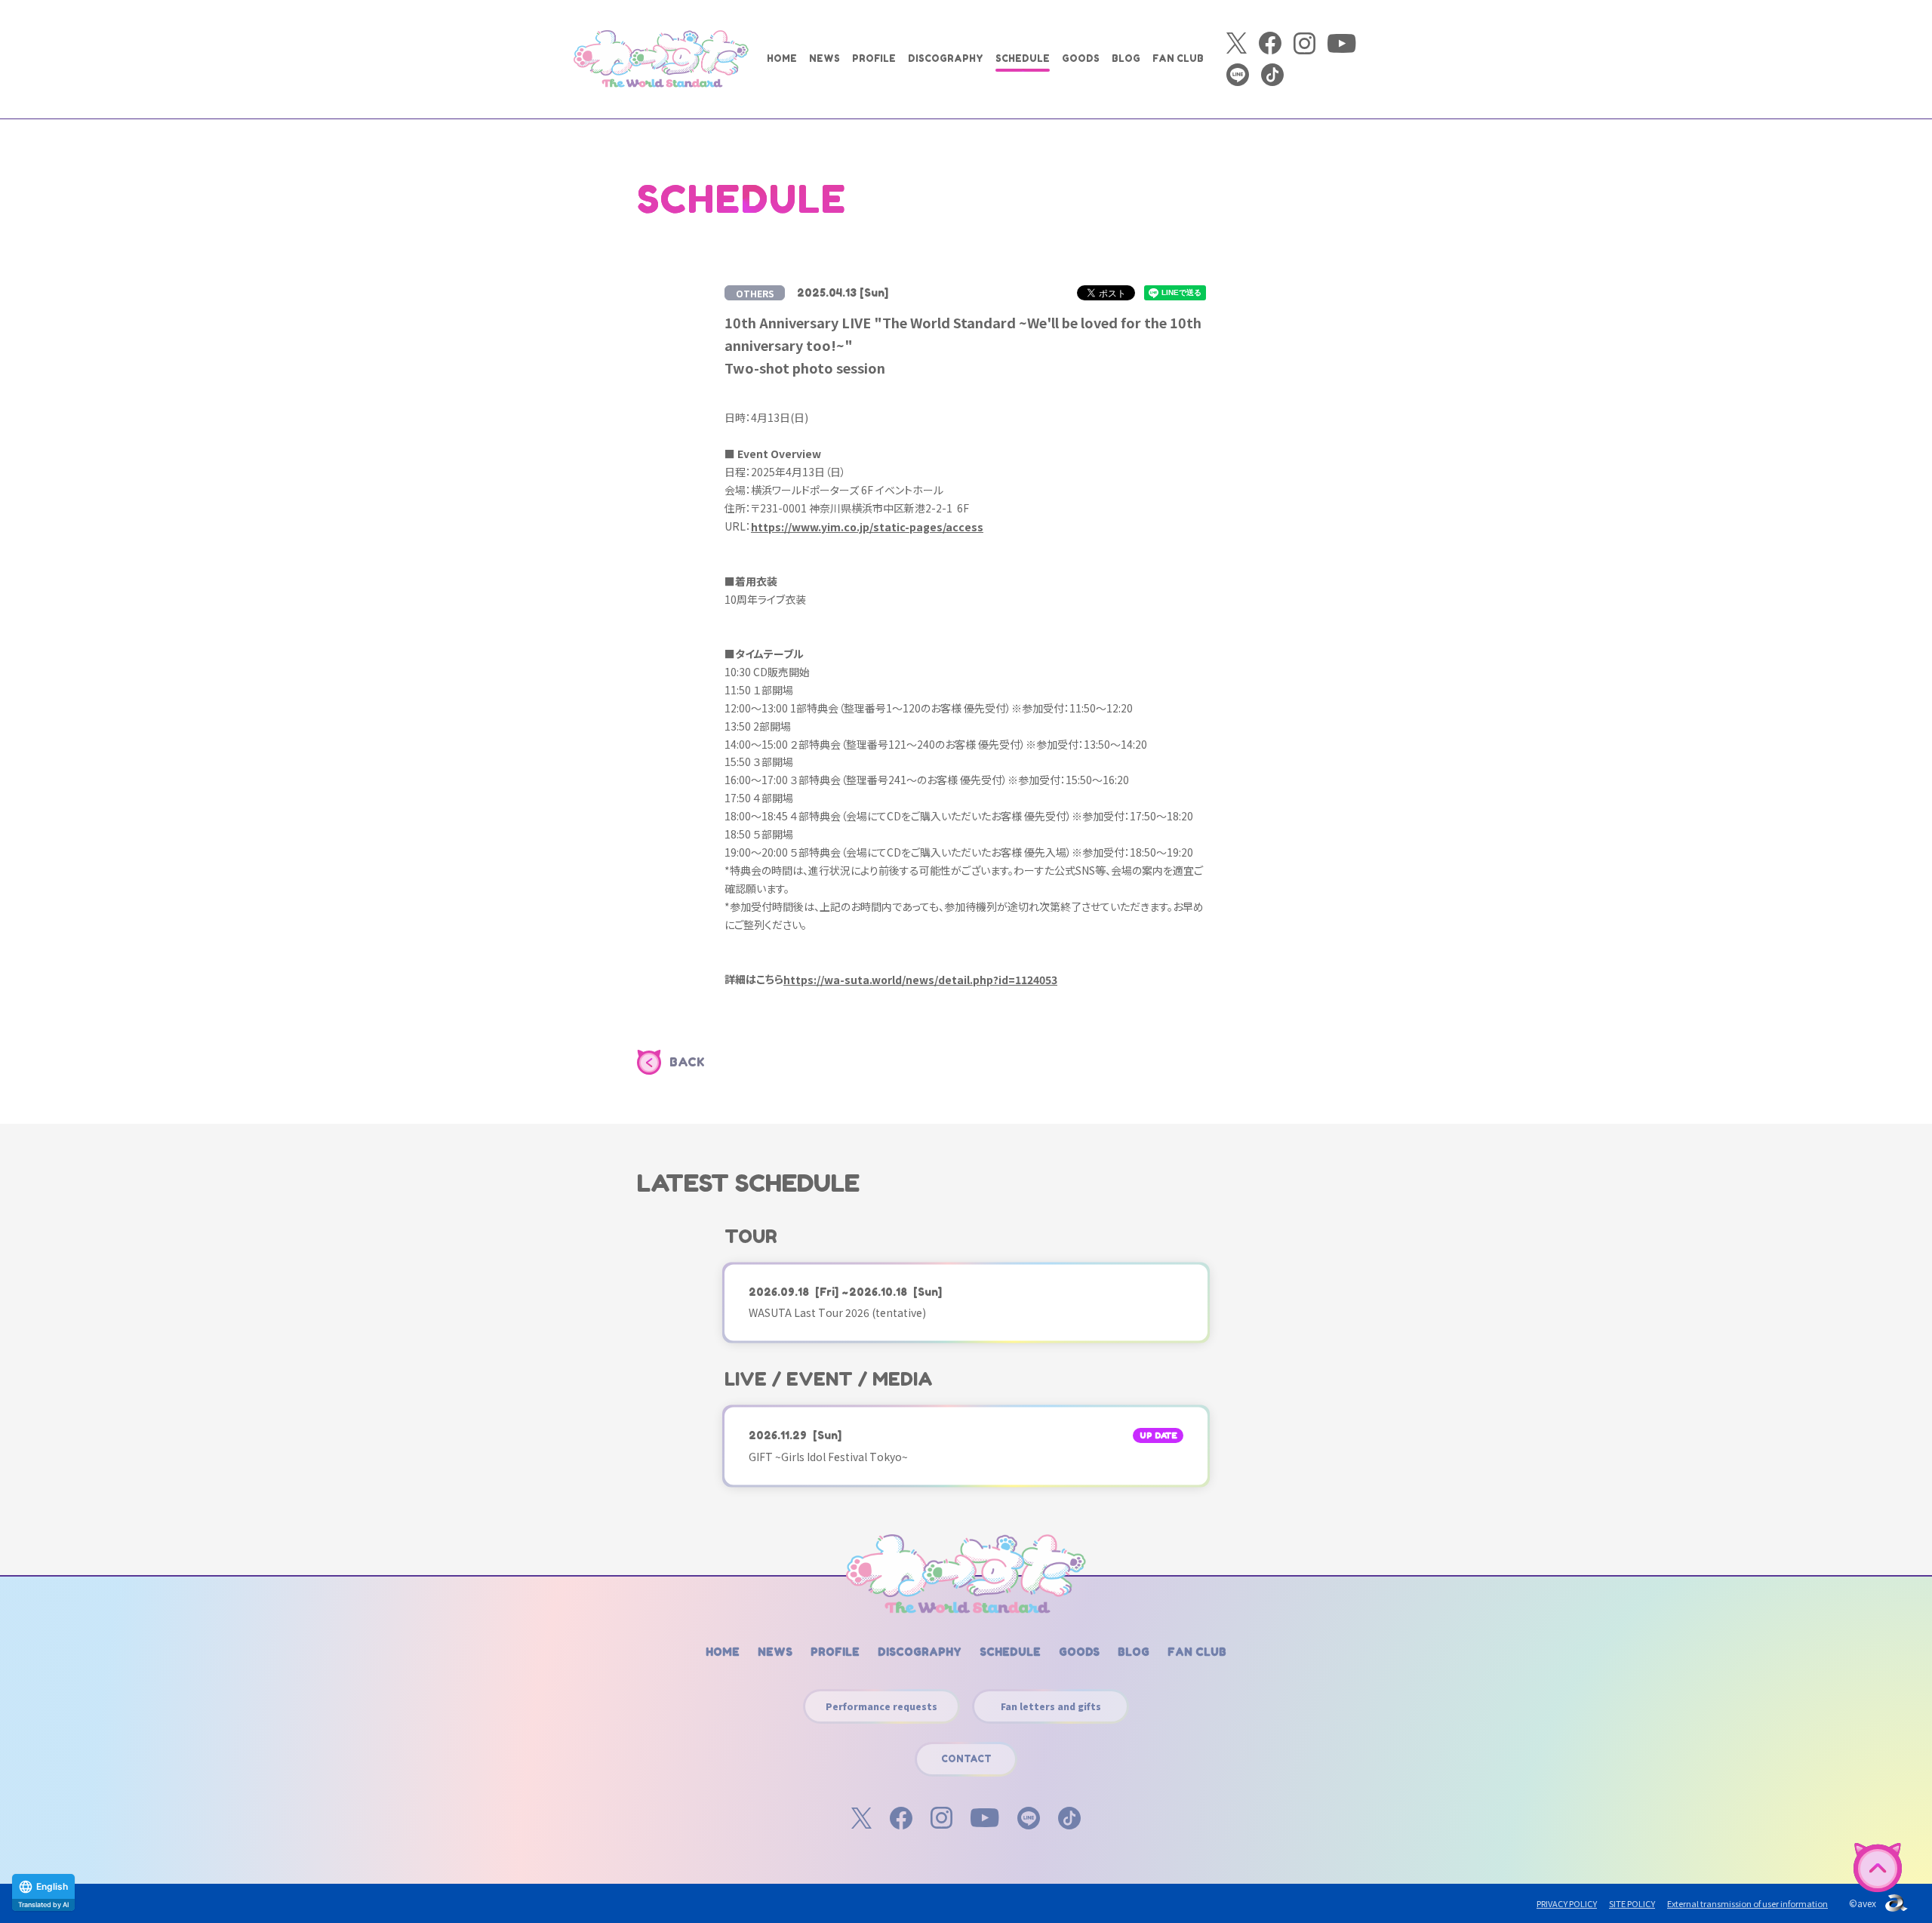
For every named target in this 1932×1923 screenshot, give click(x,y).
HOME (782, 58)
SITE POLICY (1632, 1903)
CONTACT (966, 1759)
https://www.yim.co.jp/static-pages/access (867, 527)
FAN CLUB (1178, 58)
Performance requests (881, 1706)
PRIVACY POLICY (1567, 1903)
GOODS (1081, 58)
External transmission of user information (1747, 1903)
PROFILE (874, 58)
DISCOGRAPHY (946, 58)
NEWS (824, 58)
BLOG (1126, 58)
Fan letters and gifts (1051, 1706)
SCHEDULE (1023, 58)
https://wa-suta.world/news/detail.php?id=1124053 (920, 980)
